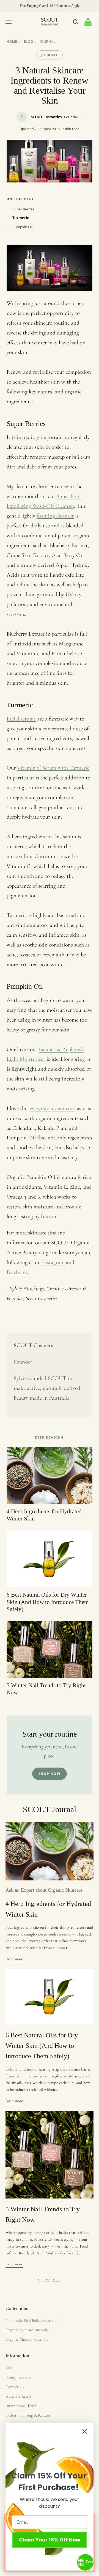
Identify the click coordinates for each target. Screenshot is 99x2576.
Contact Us (15, 2387)
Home (12, 42)
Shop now (50, 1774)
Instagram (53, 1262)
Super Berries (23, 209)
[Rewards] (85, 2562)
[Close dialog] (85, 2431)
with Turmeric (74, 768)
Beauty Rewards (18, 2377)
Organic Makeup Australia (27, 2339)
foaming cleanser (55, 516)
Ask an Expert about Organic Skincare (44, 1890)
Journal (47, 42)
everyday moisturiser (53, 1108)
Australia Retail (18, 2396)
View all (50, 2280)
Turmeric (21, 218)
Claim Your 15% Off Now (50, 2540)
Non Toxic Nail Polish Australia (31, 2320)
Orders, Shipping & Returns (28, 2415)
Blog (29, 42)
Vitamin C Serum (37, 768)
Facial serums (21, 719)
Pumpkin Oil (22, 227)
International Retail (21, 2406)
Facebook (17, 1272)
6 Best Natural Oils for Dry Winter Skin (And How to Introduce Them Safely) (42, 2046)
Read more (14, 1959)
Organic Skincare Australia (27, 2330)
